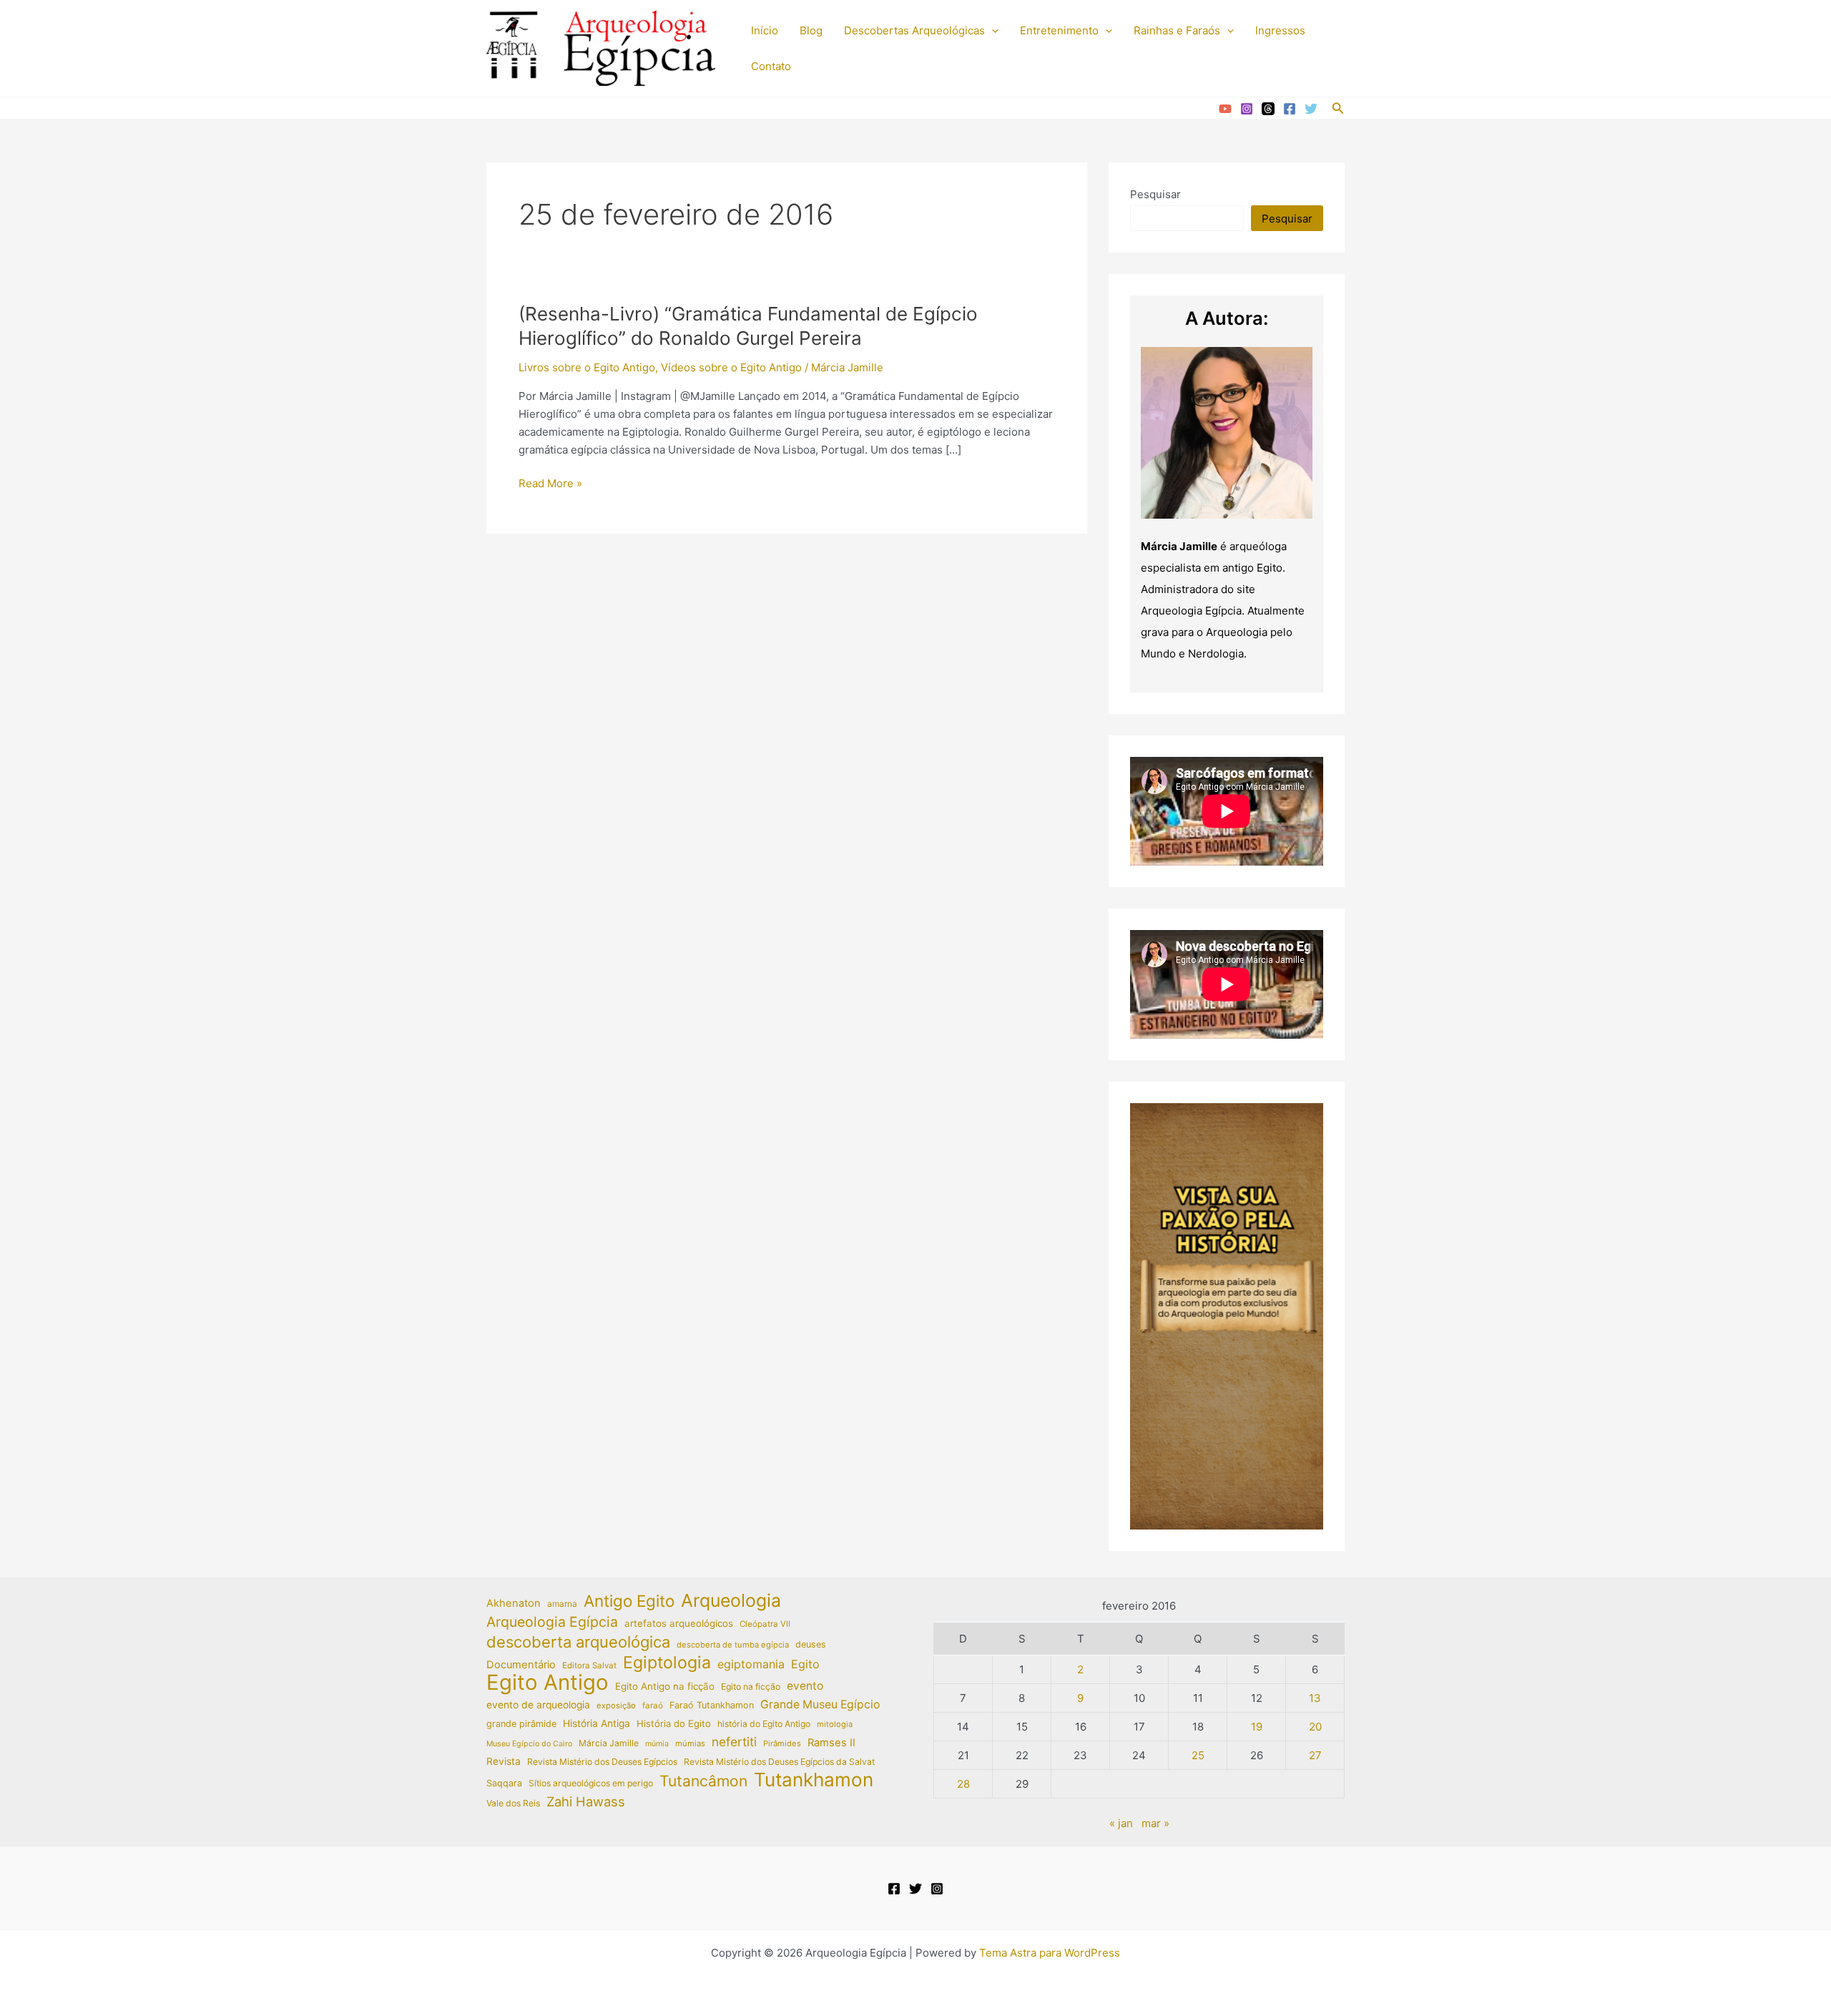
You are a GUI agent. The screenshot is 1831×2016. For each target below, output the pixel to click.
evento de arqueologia (538, 1705)
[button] (992, 31)
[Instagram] (1247, 109)
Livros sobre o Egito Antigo (587, 367)
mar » (1155, 1823)
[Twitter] (1311, 109)
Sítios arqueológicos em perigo (591, 1783)
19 (1257, 1727)
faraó (653, 1706)
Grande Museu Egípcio (820, 1704)
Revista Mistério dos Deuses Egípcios (602, 1762)
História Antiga (597, 1723)
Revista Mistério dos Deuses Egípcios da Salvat (779, 1762)
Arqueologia (731, 1601)
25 (1198, 1755)
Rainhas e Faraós (1177, 30)
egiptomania (751, 1664)
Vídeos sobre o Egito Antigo (731, 367)
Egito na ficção (751, 1687)
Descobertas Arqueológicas (914, 30)
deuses (811, 1644)
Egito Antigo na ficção (665, 1686)
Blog (811, 30)
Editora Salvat (589, 1665)
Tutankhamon (814, 1780)
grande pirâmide (521, 1724)
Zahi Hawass (586, 1801)
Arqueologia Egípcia (552, 1622)
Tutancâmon (703, 1781)
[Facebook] (1290, 109)
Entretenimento (1059, 30)
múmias (690, 1743)
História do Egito (674, 1723)
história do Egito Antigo (764, 1724)
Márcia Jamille (609, 1743)
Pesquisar (1155, 194)
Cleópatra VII (765, 1624)
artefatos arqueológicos (679, 1623)
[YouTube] (1225, 109)
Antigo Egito (629, 1601)
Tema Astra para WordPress (1050, 1953)
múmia (657, 1744)
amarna (562, 1604)
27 (1315, 1755)
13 (1315, 1698)
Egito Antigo (548, 1683)
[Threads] (1268, 109)
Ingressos (1280, 30)
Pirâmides (782, 1743)
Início (765, 30)
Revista (504, 1761)
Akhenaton (514, 1603)
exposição (616, 1706)
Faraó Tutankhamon (712, 1705)
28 (963, 1784)
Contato (771, 66)
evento (805, 1686)
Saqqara (504, 1783)
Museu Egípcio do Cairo (529, 1744)
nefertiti (734, 1742)
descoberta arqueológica (578, 1642)
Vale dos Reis (513, 1803)
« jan (1121, 1823)
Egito (805, 1664)
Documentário (521, 1665)
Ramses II (831, 1743)
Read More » (550, 484)
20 (1315, 1727)
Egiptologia (667, 1663)
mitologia (835, 1724)
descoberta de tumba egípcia (733, 1645)
